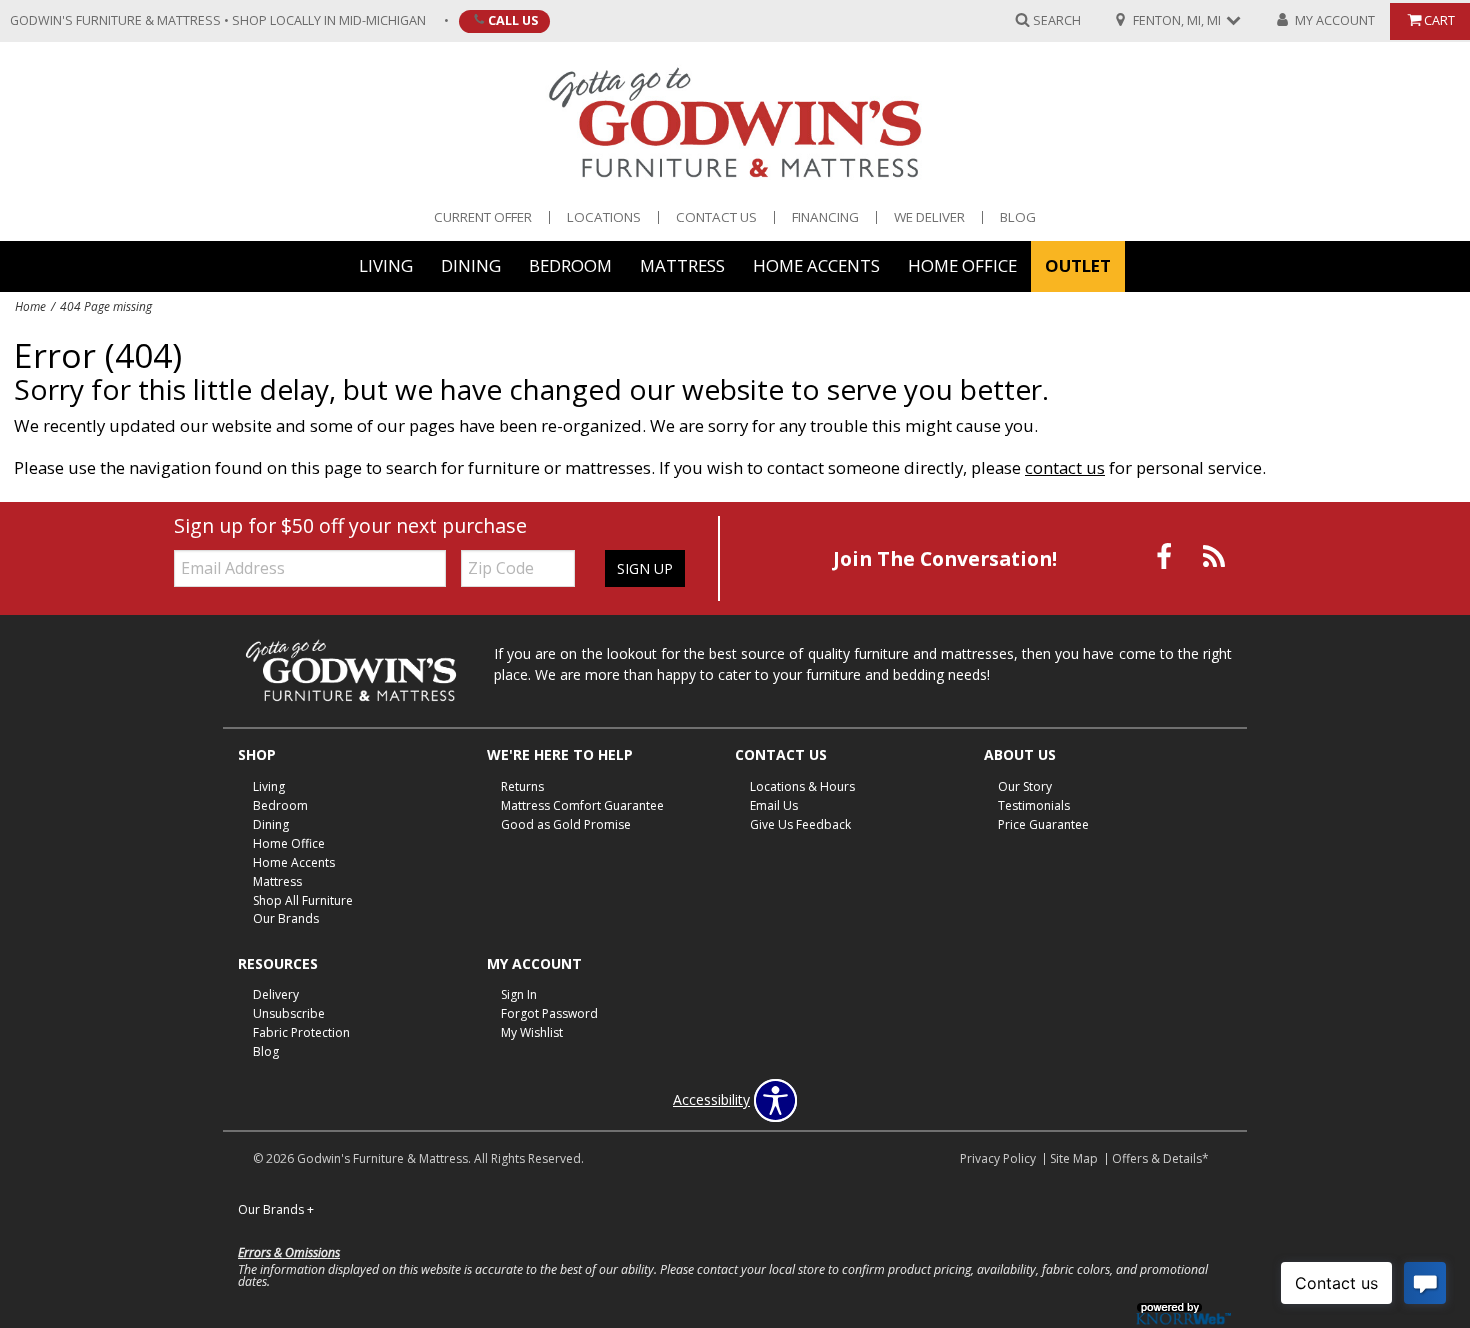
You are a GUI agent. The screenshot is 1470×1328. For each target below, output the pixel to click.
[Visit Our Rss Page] (1214, 556)
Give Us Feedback (800, 824)
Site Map (1074, 1158)
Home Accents (816, 265)
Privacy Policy (998, 1158)
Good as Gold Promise (566, 824)
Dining (471, 265)
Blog (1018, 217)
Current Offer (483, 217)
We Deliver (929, 217)
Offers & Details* (1160, 1158)
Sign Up (645, 568)
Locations (604, 217)
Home (30, 306)
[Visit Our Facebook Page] (1166, 556)
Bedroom (570, 265)
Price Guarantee (1043, 824)
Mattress (682, 265)
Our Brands (286, 918)
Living (386, 265)
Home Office (962, 265)
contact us (1065, 467)
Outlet (1078, 265)
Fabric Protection (301, 1032)
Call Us (513, 19)
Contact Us (716, 217)
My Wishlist (532, 1032)
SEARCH (1057, 19)
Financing (825, 217)
